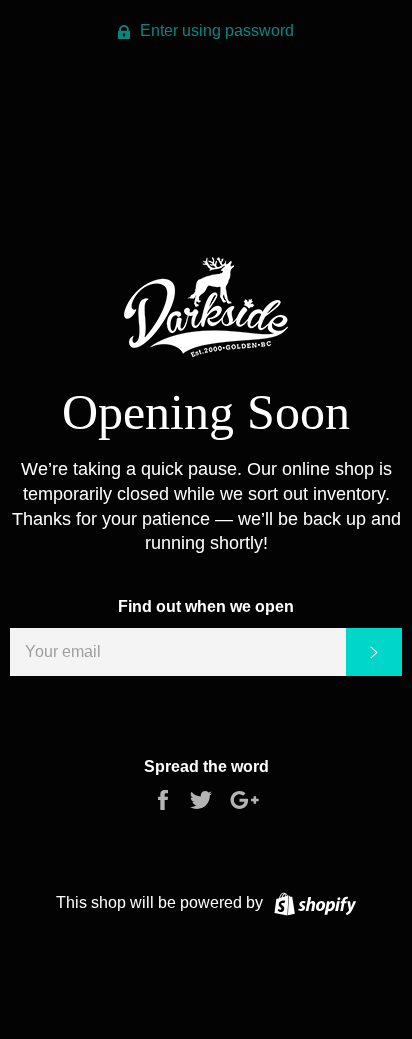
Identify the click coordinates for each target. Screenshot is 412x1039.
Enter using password (215, 30)
